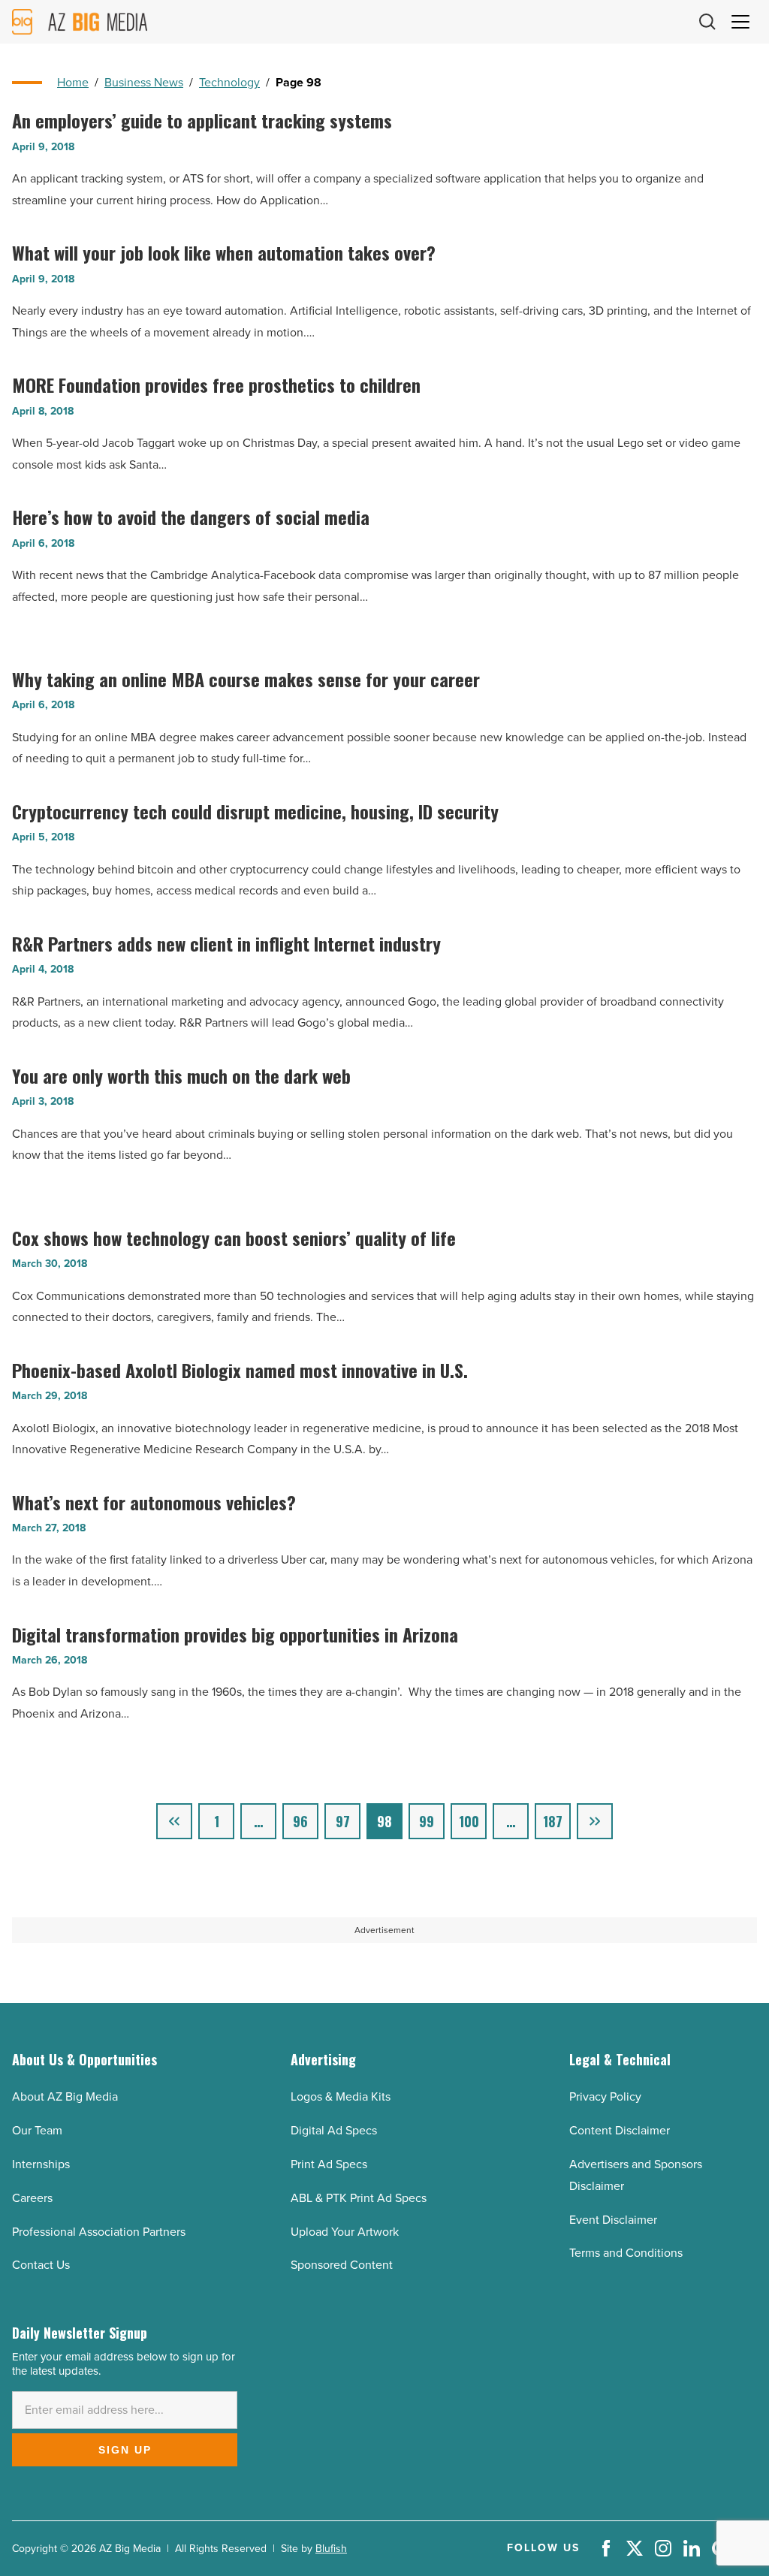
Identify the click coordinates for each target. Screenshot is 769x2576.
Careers (32, 2198)
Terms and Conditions (626, 2253)
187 (553, 1821)
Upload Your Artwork (345, 2232)
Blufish (331, 2549)
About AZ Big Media (65, 2096)
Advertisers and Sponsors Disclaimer (636, 2175)
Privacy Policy (605, 2096)
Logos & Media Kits (341, 2096)
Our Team (37, 2130)
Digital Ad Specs (334, 2130)
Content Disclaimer (620, 2130)
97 (343, 1821)
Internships (41, 2164)
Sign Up (125, 2450)
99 (427, 1821)
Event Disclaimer (613, 2220)
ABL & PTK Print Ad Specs (359, 2198)
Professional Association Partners (99, 2232)
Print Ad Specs (329, 2164)
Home (73, 82)
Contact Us (41, 2265)
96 (300, 1821)
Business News (144, 82)
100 (469, 1821)
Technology (229, 82)
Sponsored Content (342, 2265)
